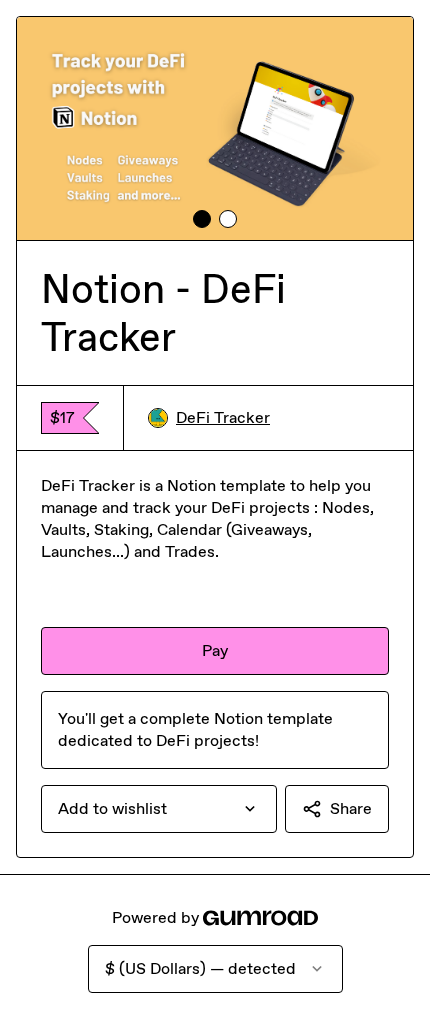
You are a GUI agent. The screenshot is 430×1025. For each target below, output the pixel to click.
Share (351, 808)
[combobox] (159, 809)
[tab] (202, 219)
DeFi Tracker (223, 417)
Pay (215, 650)
